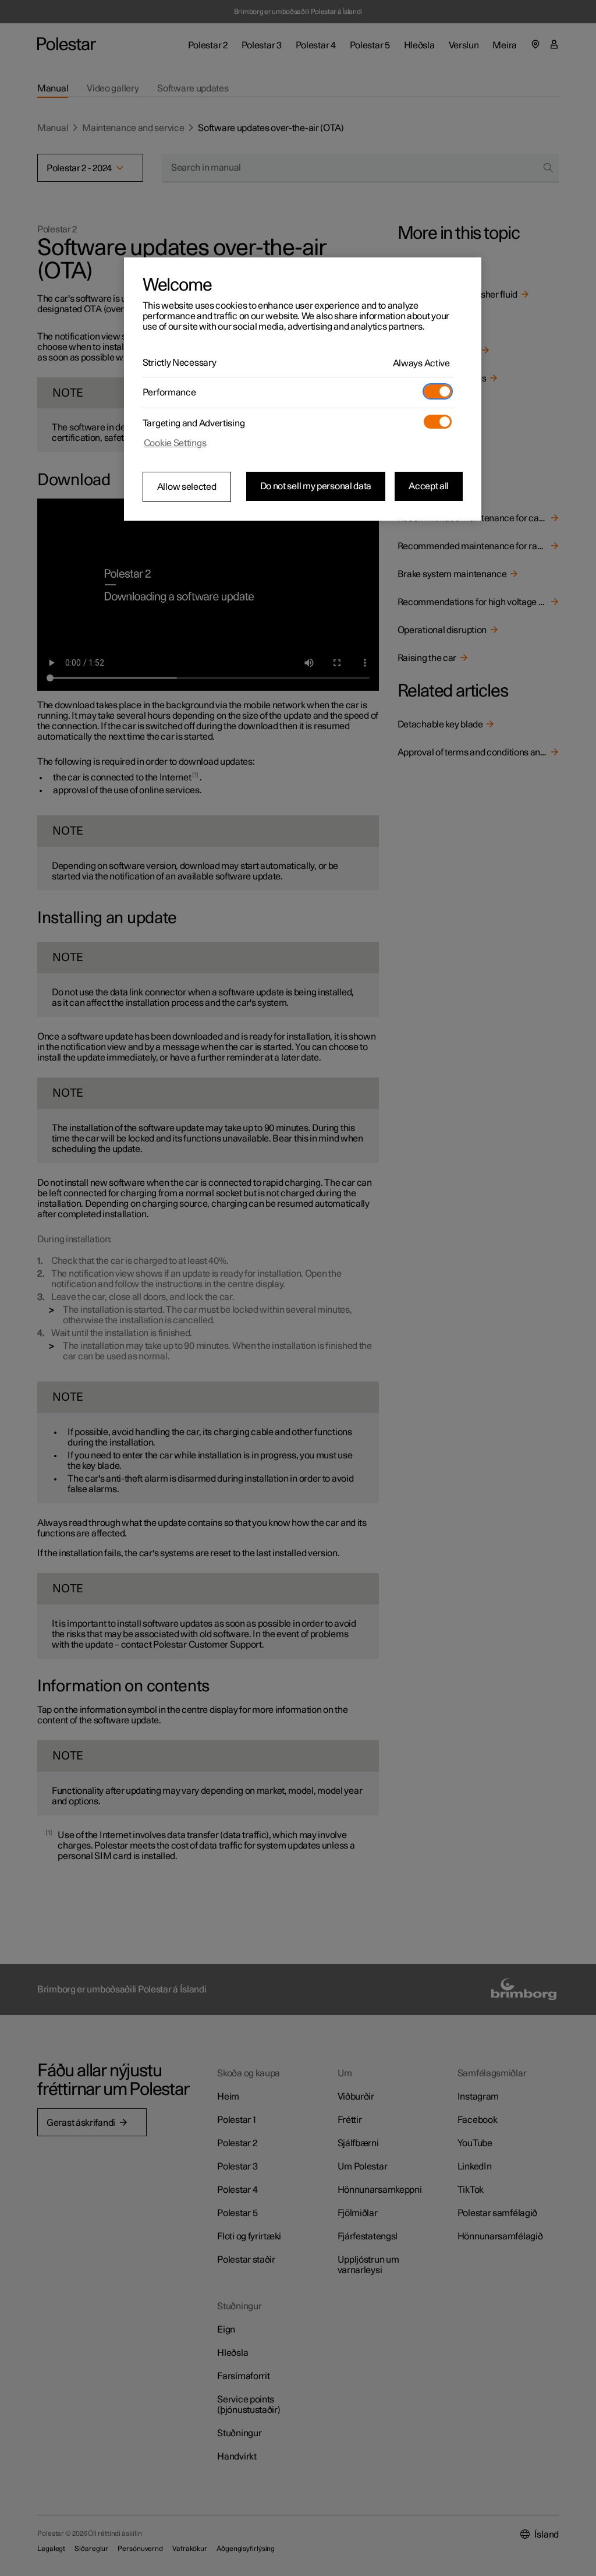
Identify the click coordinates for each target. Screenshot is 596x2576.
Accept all (429, 486)
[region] (303, 389)
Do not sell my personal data (316, 486)
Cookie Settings (175, 443)
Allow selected (187, 487)
